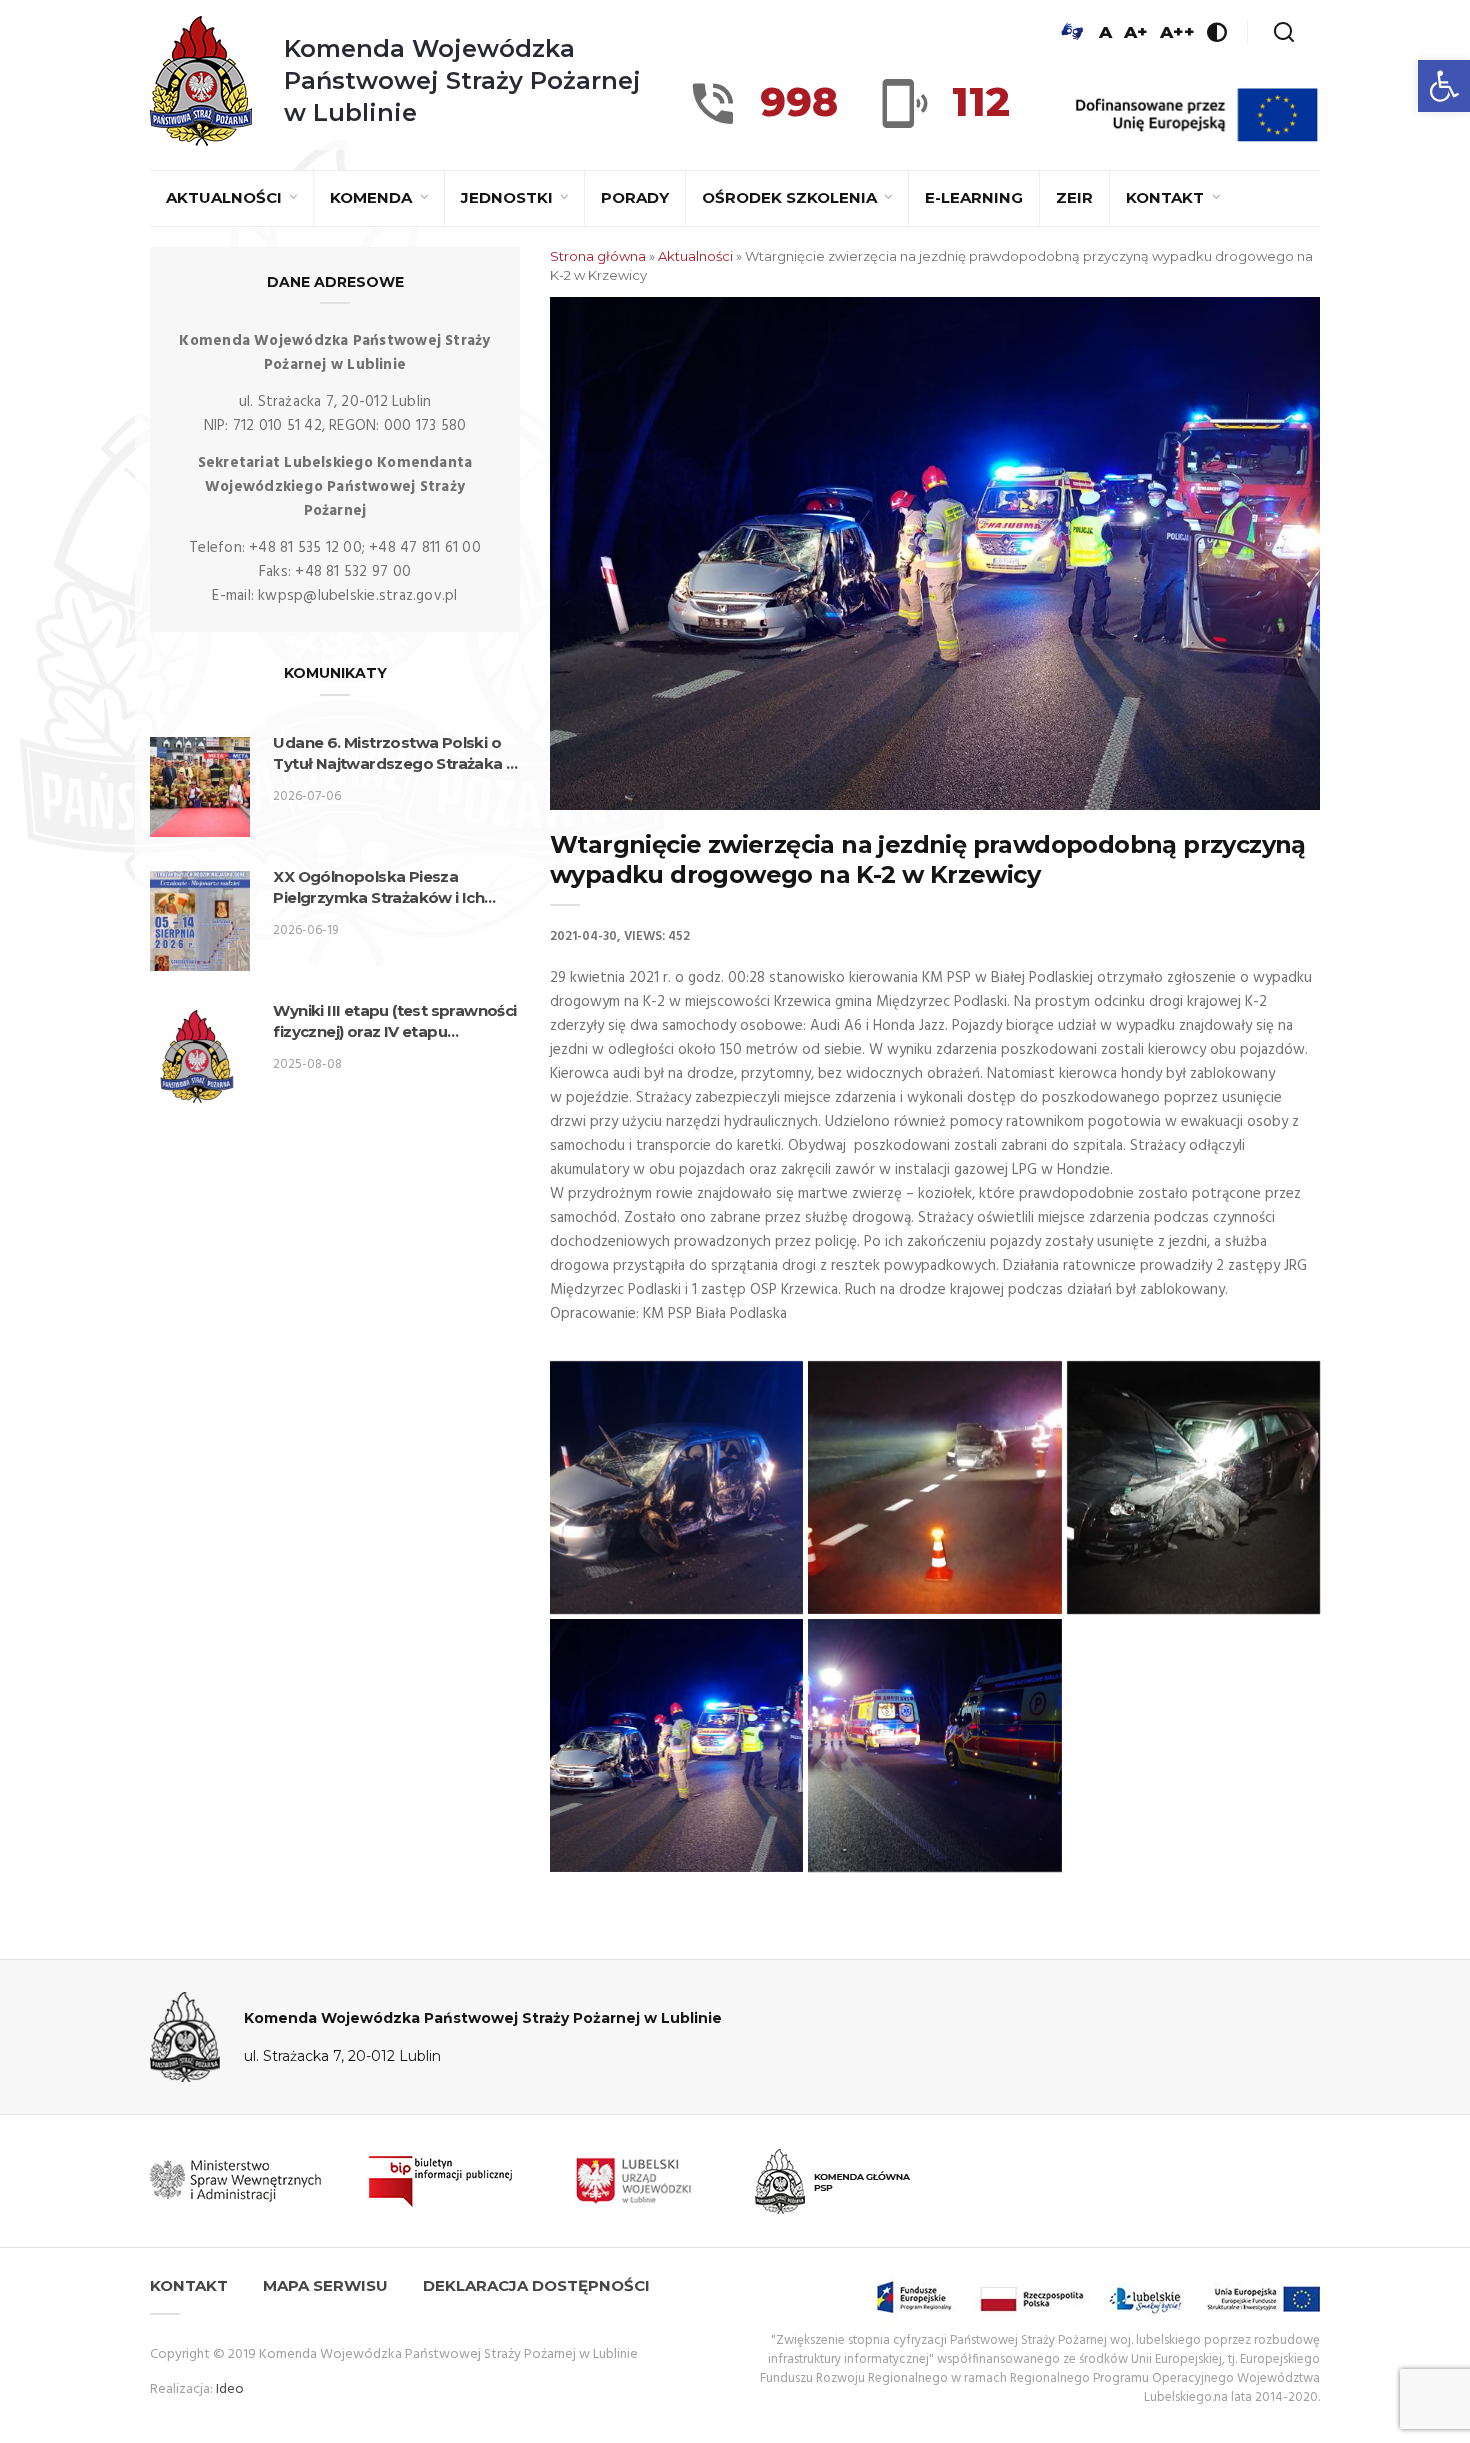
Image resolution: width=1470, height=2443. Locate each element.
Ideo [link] (230, 2389)
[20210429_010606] (676, 1745)
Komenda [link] (373, 197)
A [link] (1105, 32)
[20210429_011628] (1193, 1487)
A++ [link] (1177, 32)
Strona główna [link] (598, 256)
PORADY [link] (635, 197)
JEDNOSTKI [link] (509, 197)
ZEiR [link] (1074, 197)
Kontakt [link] (1167, 197)
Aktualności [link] (226, 197)
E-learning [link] (974, 197)
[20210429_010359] (934, 1745)
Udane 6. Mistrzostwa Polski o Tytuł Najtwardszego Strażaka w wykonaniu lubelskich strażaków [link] (396, 753)
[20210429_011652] (934, 1487)
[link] (1444, 86)
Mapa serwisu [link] (325, 2285)
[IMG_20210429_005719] (676, 1487)
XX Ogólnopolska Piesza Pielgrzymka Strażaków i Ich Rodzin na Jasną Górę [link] (378, 887)
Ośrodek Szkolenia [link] (791, 197)
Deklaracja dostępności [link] (536, 2285)
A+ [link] (1136, 32)
